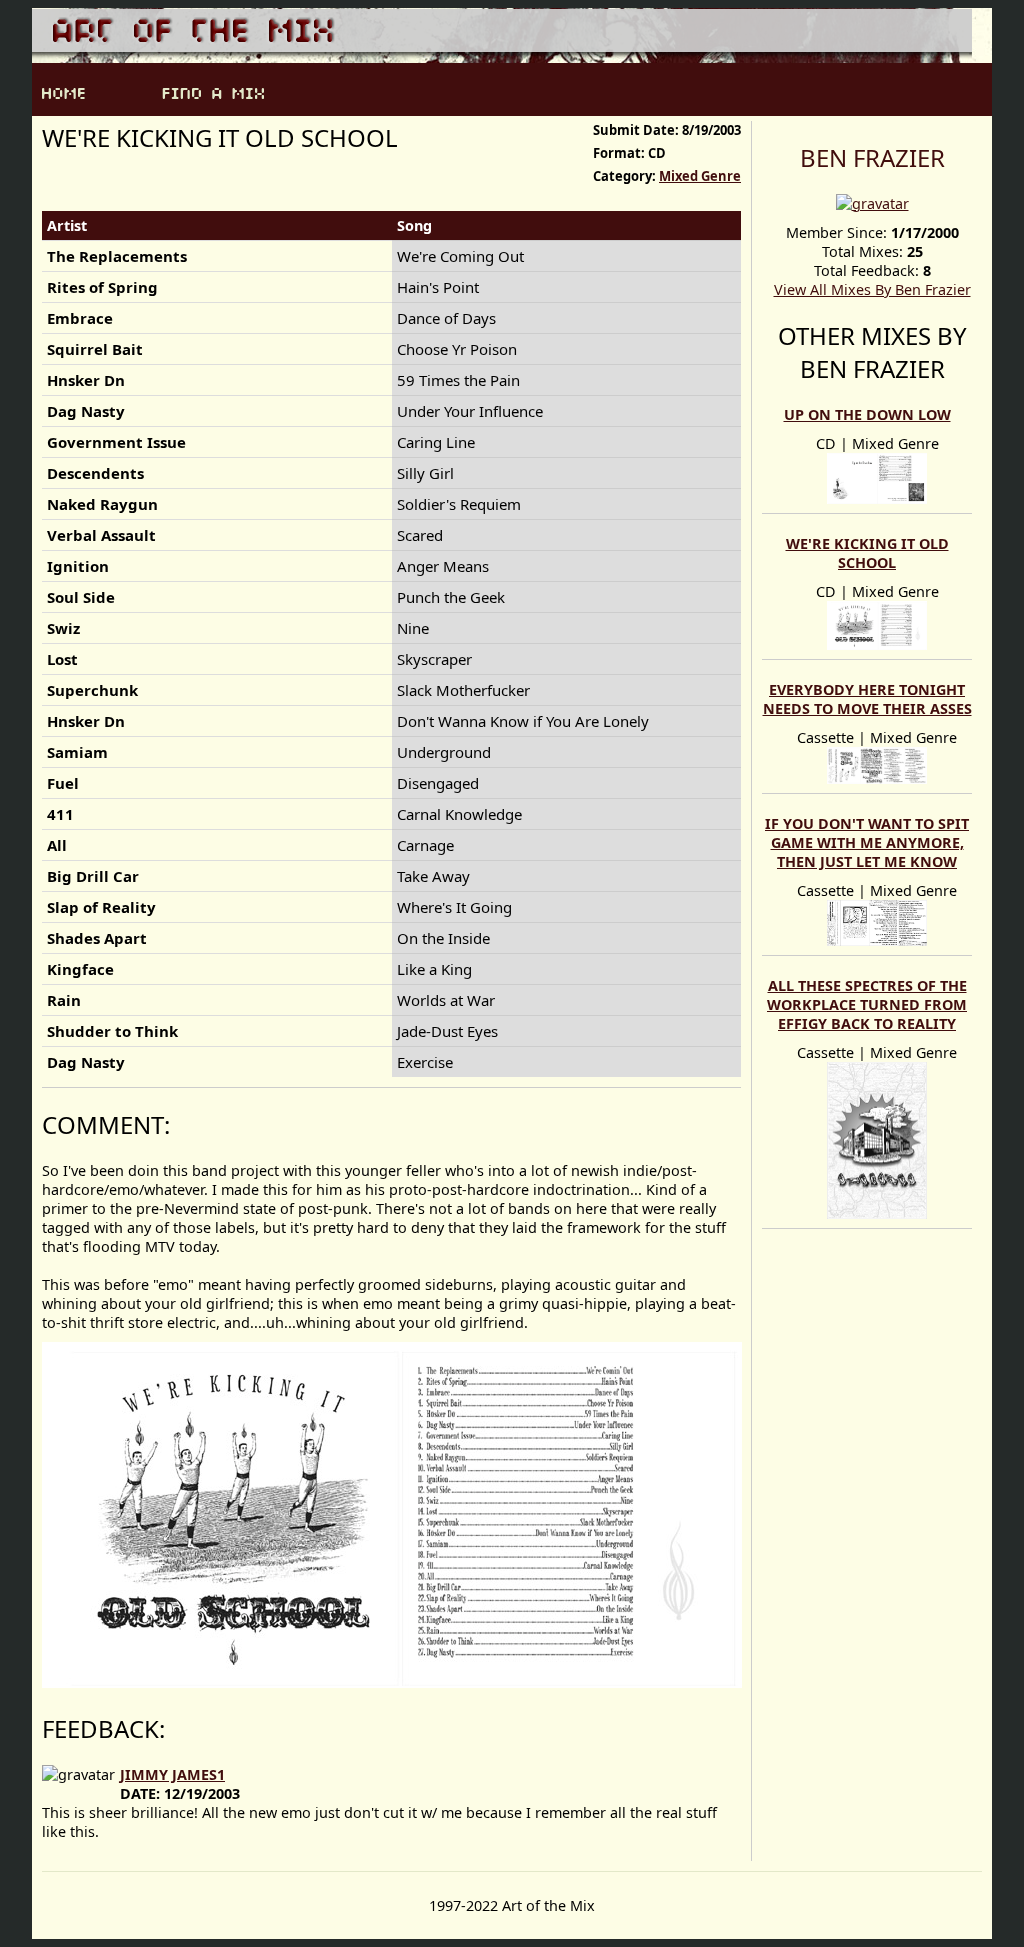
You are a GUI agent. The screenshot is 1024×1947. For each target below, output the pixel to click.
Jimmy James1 (172, 1774)
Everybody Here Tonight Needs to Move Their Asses (867, 699)
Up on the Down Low (867, 414)
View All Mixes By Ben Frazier (872, 289)
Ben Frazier (872, 157)
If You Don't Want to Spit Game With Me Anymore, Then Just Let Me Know (867, 842)
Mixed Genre (700, 176)
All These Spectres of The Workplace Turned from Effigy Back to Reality (867, 1004)
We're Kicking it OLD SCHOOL (867, 553)
